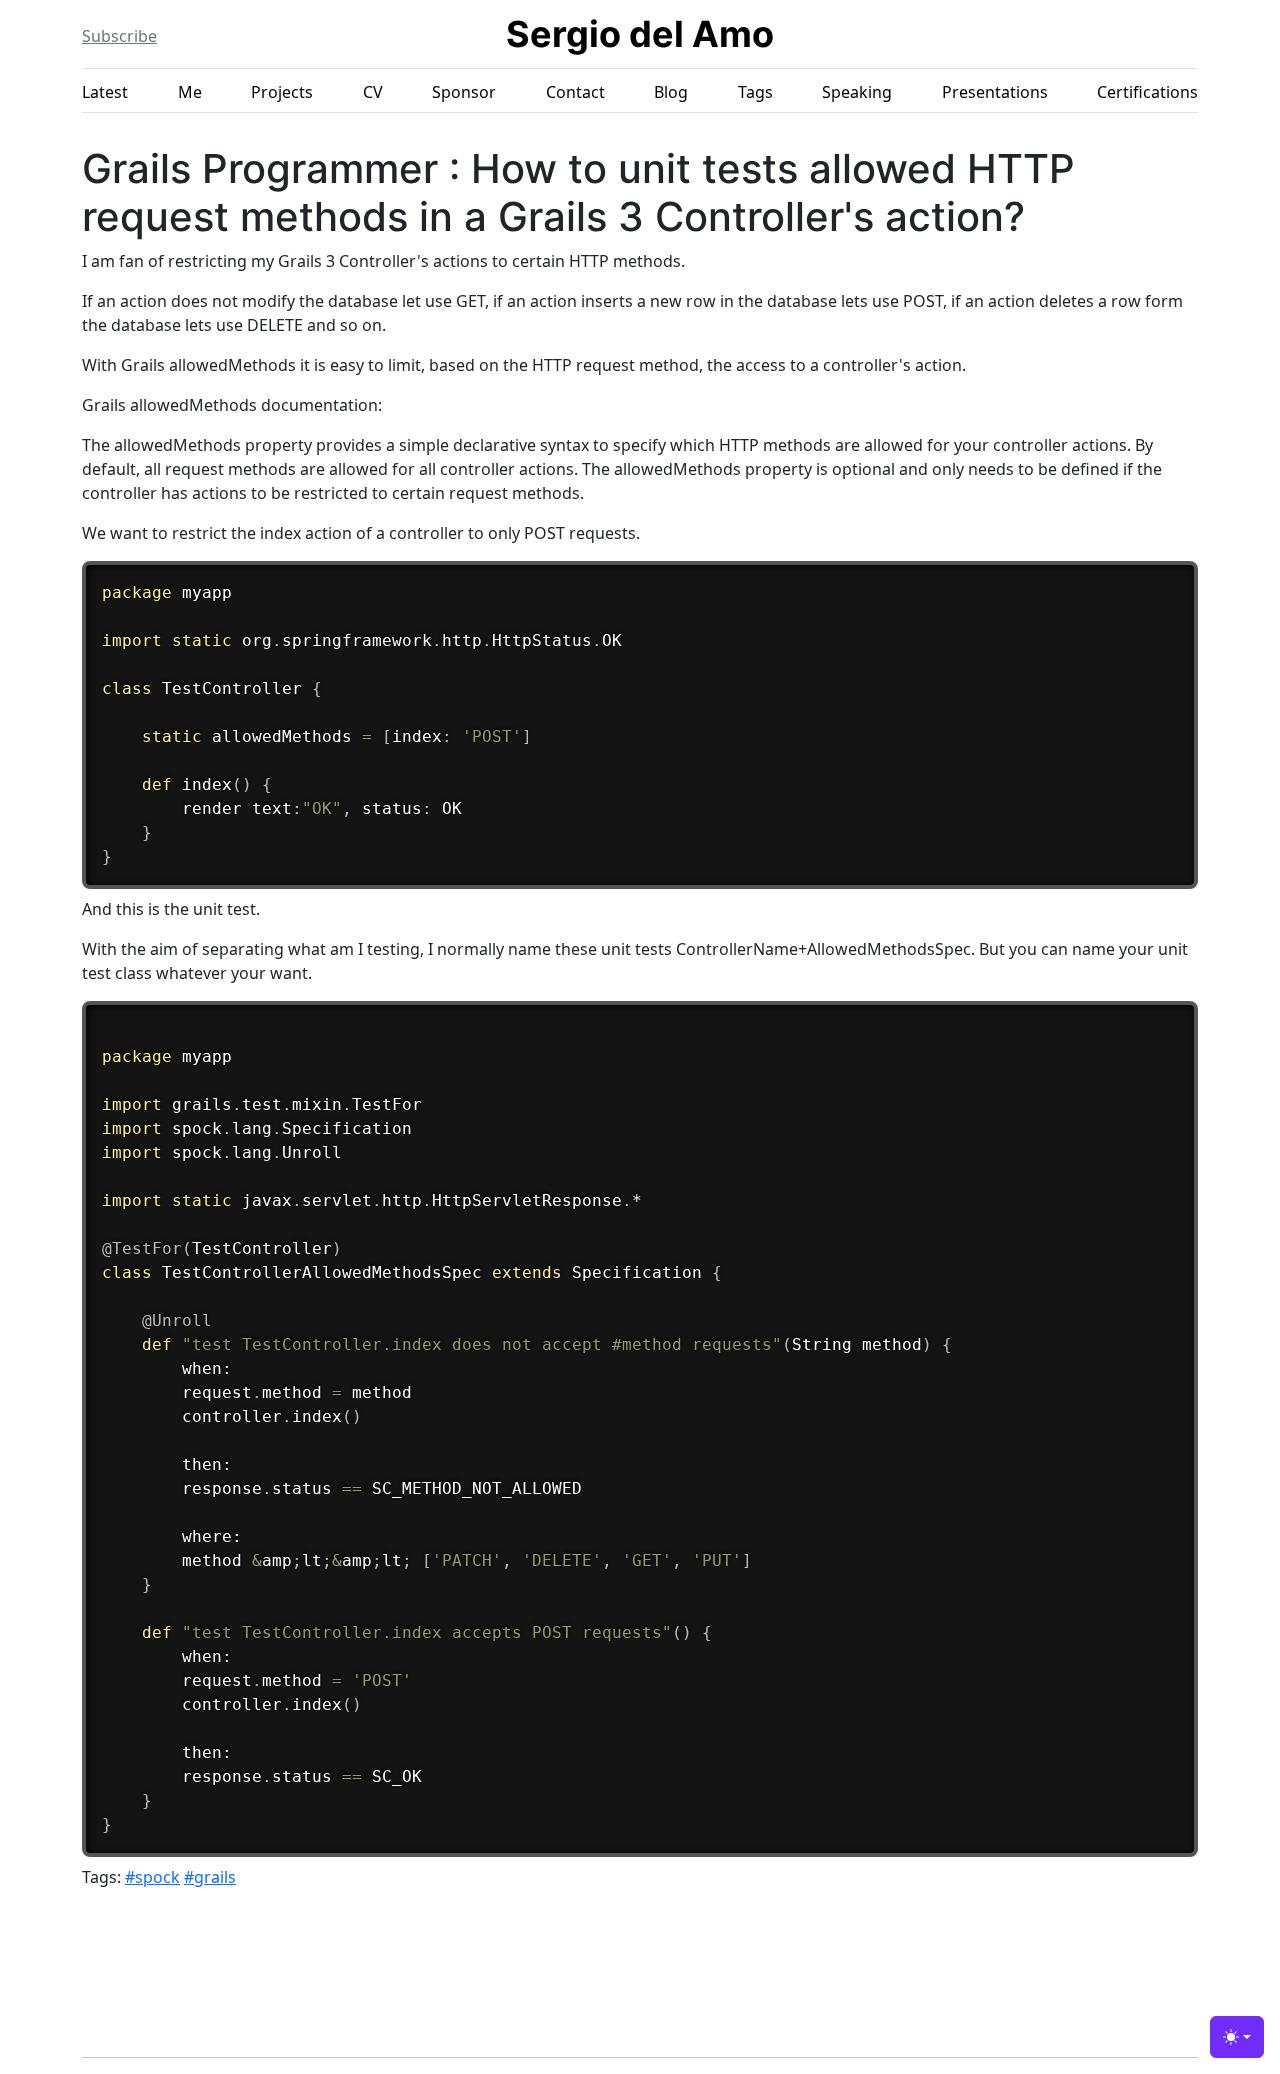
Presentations (995, 92)
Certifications (1147, 92)
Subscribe (119, 36)
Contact (575, 92)
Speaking (857, 92)
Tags (755, 92)
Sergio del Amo (640, 34)
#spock (152, 1877)
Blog (671, 92)
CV (373, 92)
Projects (282, 92)
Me (190, 92)
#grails (210, 1877)
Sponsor (464, 92)
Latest (105, 92)
